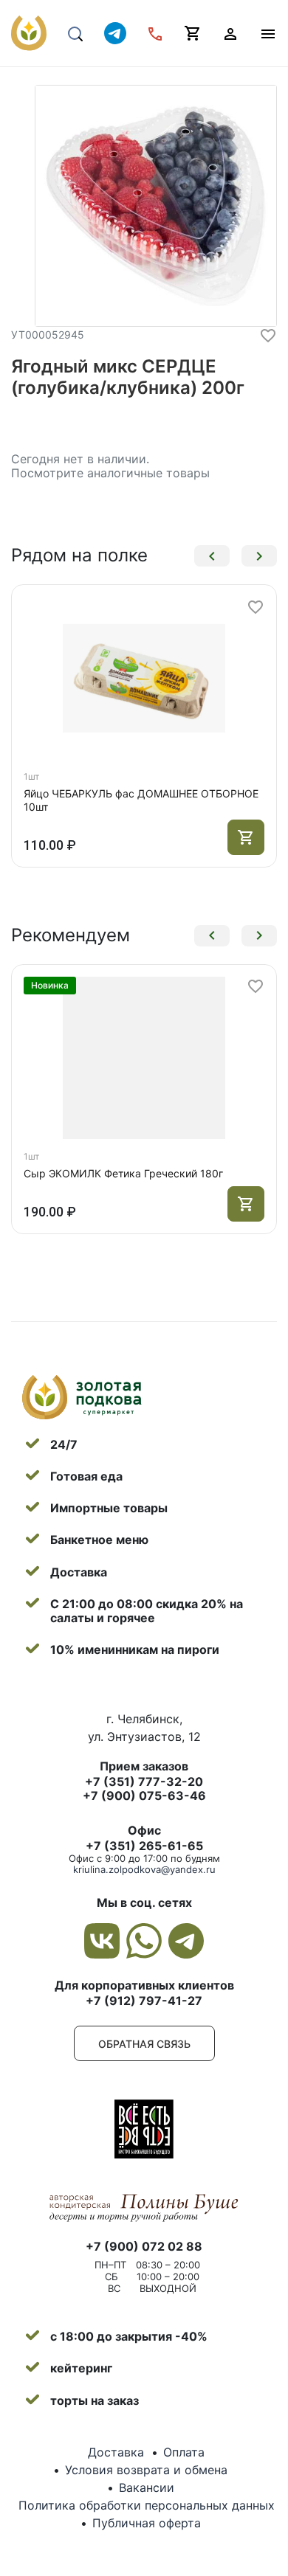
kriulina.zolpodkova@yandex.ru (144, 1869)
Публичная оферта (147, 2523)
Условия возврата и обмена (146, 2470)
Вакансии (147, 2487)
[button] (212, 556)
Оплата (184, 2452)
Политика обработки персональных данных (147, 2505)
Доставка (116, 2452)
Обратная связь (144, 2044)
